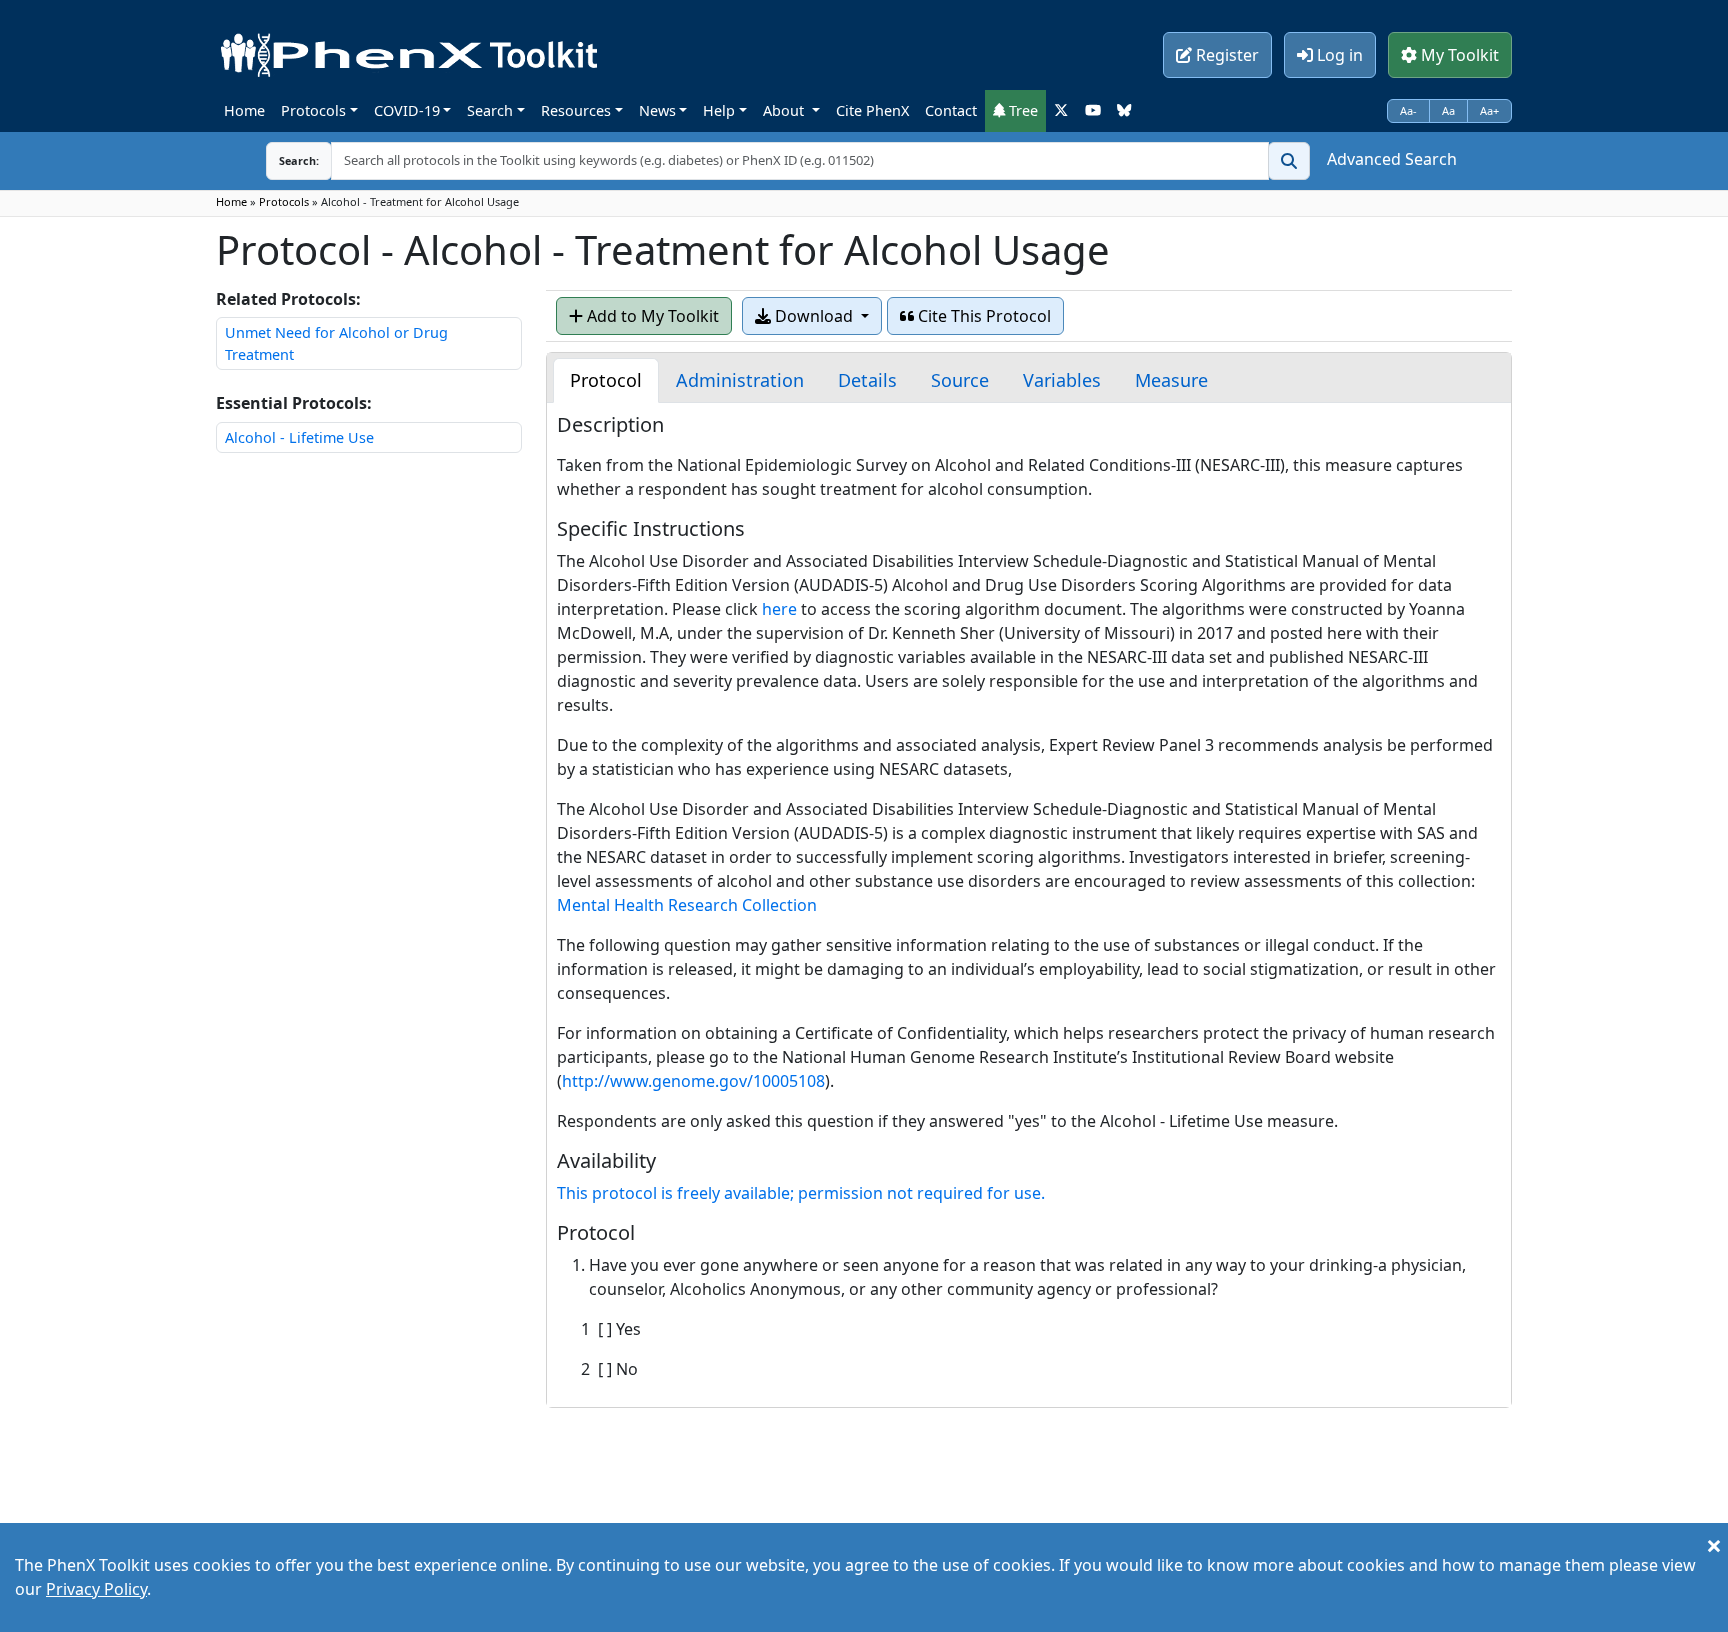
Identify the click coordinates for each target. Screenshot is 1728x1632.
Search (490, 110)
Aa (1448, 110)
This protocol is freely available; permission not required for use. (801, 1193)
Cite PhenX (872, 110)
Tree (1021, 110)
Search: (283, 160)
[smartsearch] (1289, 161)
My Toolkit (1458, 55)
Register (1225, 55)
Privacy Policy (96, 1589)
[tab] (606, 380)
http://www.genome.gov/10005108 (693, 1081)
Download (814, 316)
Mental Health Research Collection (687, 905)
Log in (1338, 55)
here (779, 609)
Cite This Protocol (982, 316)
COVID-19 (407, 110)
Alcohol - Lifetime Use (299, 437)
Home (244, 110)
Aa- (1408, 110)
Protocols (313, 110)
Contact (951, 110)
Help (719, 110)
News (657, 110)
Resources (576, 110)
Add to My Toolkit (651, 316)
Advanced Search (1392, 159)
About (785, 110)
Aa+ (1489, 110)
